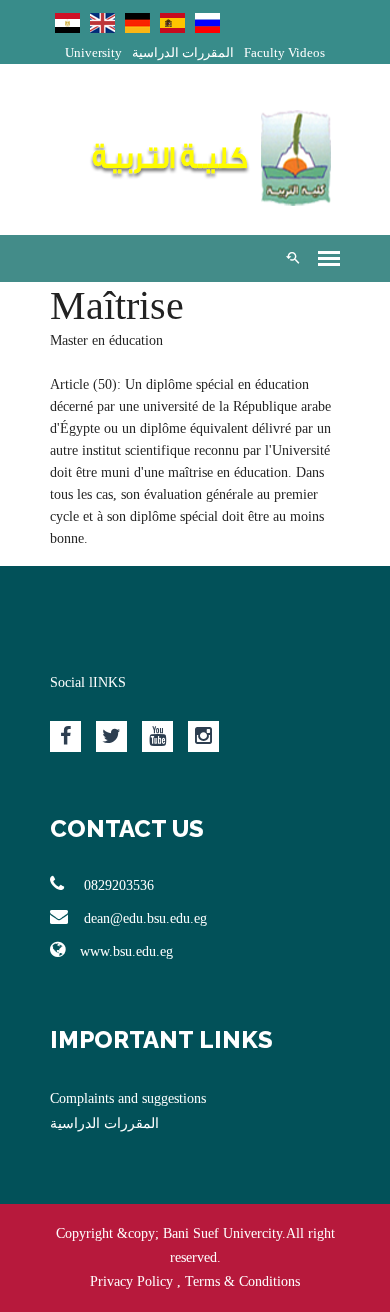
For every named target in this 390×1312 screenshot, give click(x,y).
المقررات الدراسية (183, 52)
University (93, 52)
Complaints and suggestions (128, 1098)
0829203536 (117, 885)
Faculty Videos (284, 52)
